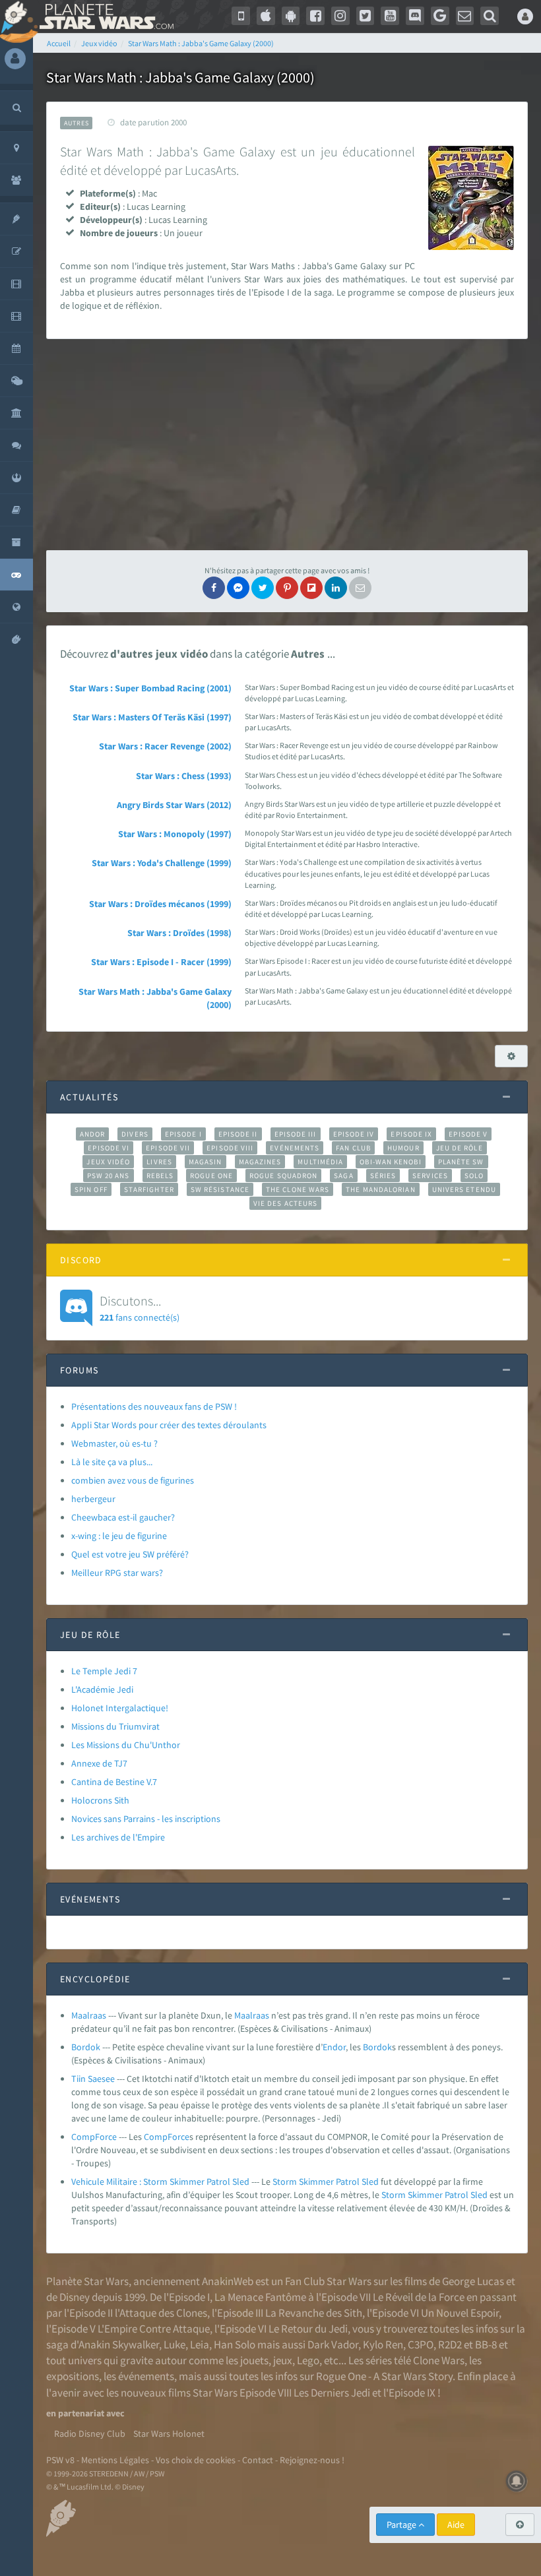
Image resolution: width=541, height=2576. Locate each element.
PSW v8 (60, 2460)
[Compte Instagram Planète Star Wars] (340, 16)
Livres (159, 1162)
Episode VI (109, 1148)
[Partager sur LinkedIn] (336, 588)
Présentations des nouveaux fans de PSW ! (154, 1406)
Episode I (183, 1134)
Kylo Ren (383, 2344)
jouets (254, 2360)
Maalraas (89, 2015)
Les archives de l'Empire (118, 1837)
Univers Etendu (464, 1189)
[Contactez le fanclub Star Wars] (465, 16)
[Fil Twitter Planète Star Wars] (366, 16)
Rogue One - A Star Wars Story (384, 2376)
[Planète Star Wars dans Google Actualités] (440, 16)
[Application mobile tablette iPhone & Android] (241, 16)
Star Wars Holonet (169, 2434)
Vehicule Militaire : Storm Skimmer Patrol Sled (160, 2182)
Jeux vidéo (108, 1162)
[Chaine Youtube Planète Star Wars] (390, 16)
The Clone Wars (298, 1189)
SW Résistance (220, 1189)
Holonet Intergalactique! (120, 1708)
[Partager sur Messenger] (238, 588)
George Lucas (473, 2281)
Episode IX (411, 1134)
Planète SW (461, 1162)
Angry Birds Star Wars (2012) (174, 805)
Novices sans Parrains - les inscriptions (146, 1819)
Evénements (295, 1148)
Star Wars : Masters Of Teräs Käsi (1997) (152, 717)
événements (146, 2376)
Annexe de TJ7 (99, 1763)
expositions (73, 2376)
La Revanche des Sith (314, 2313)
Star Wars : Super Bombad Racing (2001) (150, 688)
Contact (258, 2460)
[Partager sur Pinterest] (287, 588)
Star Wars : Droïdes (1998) (179, 933)
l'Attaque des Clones (161, 2313)
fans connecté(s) (140, 1307)
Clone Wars (439, 2360)
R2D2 (450, 2344)
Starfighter (149, 1189)
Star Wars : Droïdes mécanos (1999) (160, 904)
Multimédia (320, 1162)
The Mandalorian (380, 1189)
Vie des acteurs (285, 1203)
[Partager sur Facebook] (214, 588)
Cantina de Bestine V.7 (114, 1782)
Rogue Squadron (283, 1176)
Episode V (468, 1134)
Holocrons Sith (100, 1800)
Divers (135, 1134)
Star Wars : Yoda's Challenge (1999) (162, 863)
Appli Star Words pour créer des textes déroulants (169, 1425)
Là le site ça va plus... (112, 1462)
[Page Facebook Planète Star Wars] (315, 16)
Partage (402, 2525)
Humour (403, 1148)
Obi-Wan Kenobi (390, 1162)
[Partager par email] (360, 588)
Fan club (353, 1148)
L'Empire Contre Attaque (154, 2329)
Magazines (260, 1162)
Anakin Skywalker (119, 2344)
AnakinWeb (228, 2281)
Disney (75, 2297)
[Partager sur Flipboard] (311, 588)
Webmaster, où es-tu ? (114, 1443)
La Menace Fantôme (260, 2297)
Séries (383, 1176)
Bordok (86, 2047)
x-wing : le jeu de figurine (119, 1536)
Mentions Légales (115, 2460)
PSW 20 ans (109, 1176)
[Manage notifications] (517, 2481)
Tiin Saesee (93, 2079)
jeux (283, 2360)
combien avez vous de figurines (133, 1480)
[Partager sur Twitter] (263, 588)
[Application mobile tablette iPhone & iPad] (266, 16)
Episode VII (168, 1148)
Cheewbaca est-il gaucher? (123, 1517)
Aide (456, 2525)
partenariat (81, 2413)
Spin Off (91, 1189)
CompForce (94, 2137)
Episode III (296, 1134)
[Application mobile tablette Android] (291, 16)
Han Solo (235, 2344)
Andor (92, 1134)
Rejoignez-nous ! (312, 2460)
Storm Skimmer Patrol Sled (326, 2182)
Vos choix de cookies (196, 2460)
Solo (474, 1176)
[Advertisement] (287, 445)
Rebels (160, 1176)
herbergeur (93, 1499)
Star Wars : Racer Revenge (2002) (165, 746)
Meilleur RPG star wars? (117, 1573)
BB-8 (486, 2344)
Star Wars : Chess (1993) (184, 776)
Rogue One (211, 1176)
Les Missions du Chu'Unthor (126, 1745)
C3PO (421, 2344)
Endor (334, 2047)
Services (430, 1176)
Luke (175, 2344)
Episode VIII (230, 1148)
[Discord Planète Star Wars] (415, 16)
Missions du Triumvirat (115, 1726)
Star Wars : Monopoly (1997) (175, 834)
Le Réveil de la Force (419, 2297)
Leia (200, 2344)
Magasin (206, 1162)
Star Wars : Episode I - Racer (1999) (161, 962)
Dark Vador (333, 2344)
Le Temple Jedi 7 (104, 1671)
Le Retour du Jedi (308, 2329)
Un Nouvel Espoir (460, 2313)
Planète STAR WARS (104, 16)
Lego (308, 2360)
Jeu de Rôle (460, 1148)
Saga (343, 1176)
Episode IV (354, 1134)
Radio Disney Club (90, 2434)
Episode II (238, 1134)
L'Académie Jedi (102, 1689)
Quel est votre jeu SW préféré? (130, 1554)
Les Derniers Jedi (332, 2393)
